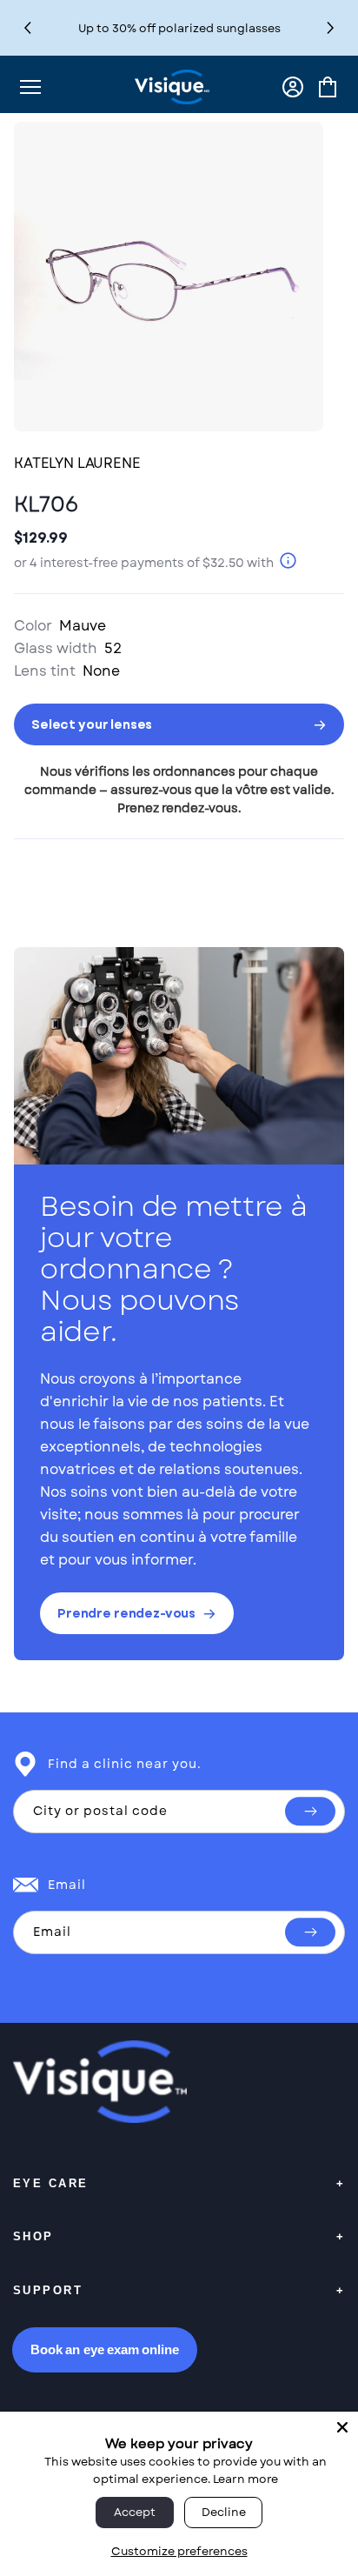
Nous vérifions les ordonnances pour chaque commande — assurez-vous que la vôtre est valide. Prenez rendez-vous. (179, 790)
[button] (331, 28)
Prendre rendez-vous (126, 1613)
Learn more (245, 2479)
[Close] (342, 2427)
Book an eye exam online (105, 2349)
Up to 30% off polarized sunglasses (179, 28)
